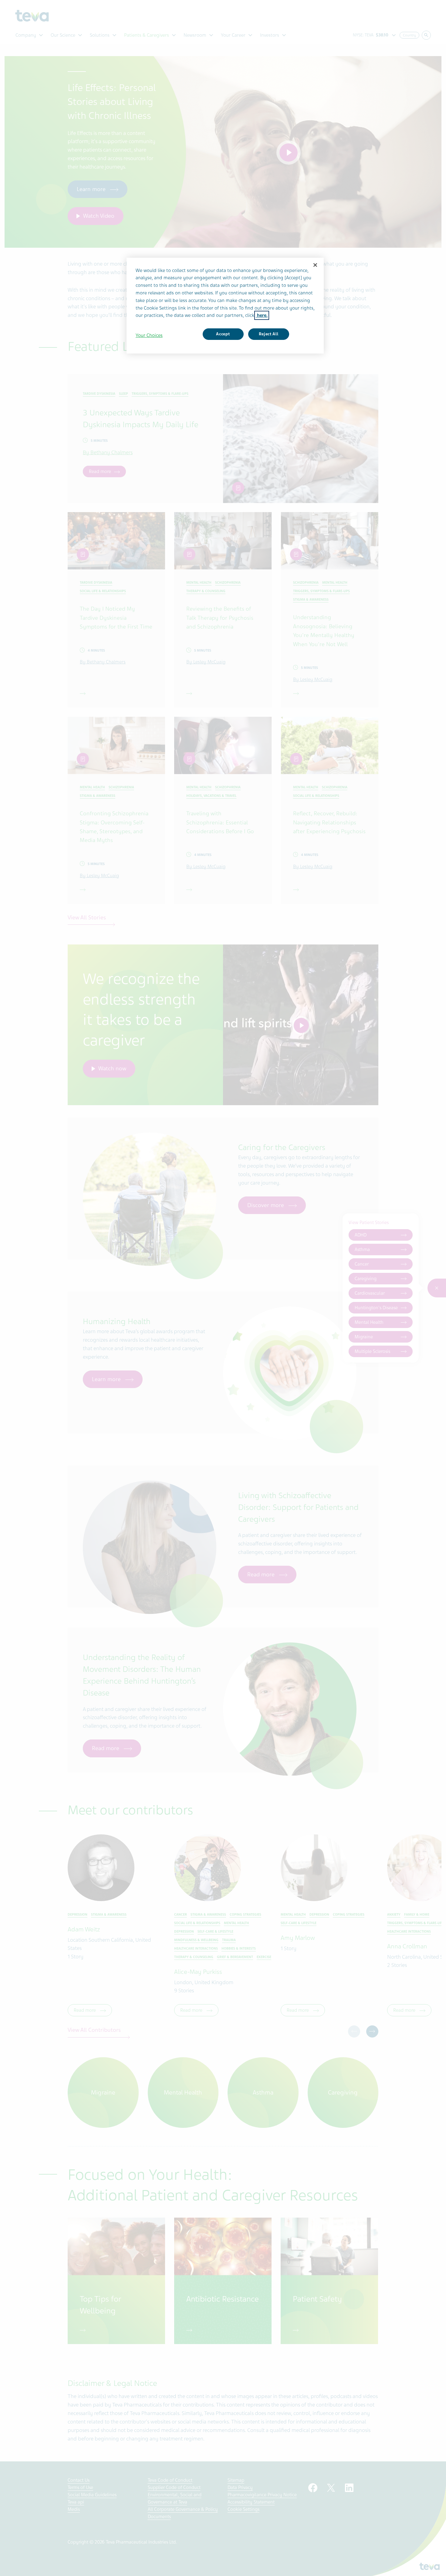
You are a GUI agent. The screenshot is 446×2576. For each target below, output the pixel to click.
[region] (225, 306)
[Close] (315, 265)
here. (262, 315)
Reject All (269, 334)
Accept (223, 334)
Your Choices (149, 335)
